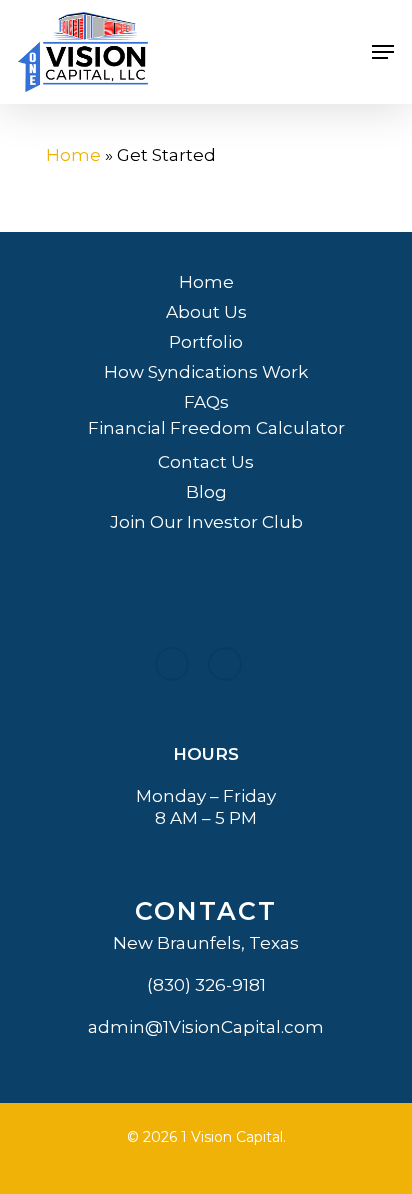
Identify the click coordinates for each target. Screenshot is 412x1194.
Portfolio (206, 342)
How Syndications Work (206, 372)
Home (73, 155)
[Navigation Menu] (383, 52)
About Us (206, 312)
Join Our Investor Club (206, 522)
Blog (206, 492)
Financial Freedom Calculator (216, 428)
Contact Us (206, 462)
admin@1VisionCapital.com (206, 1027)
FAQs (206, 402)
